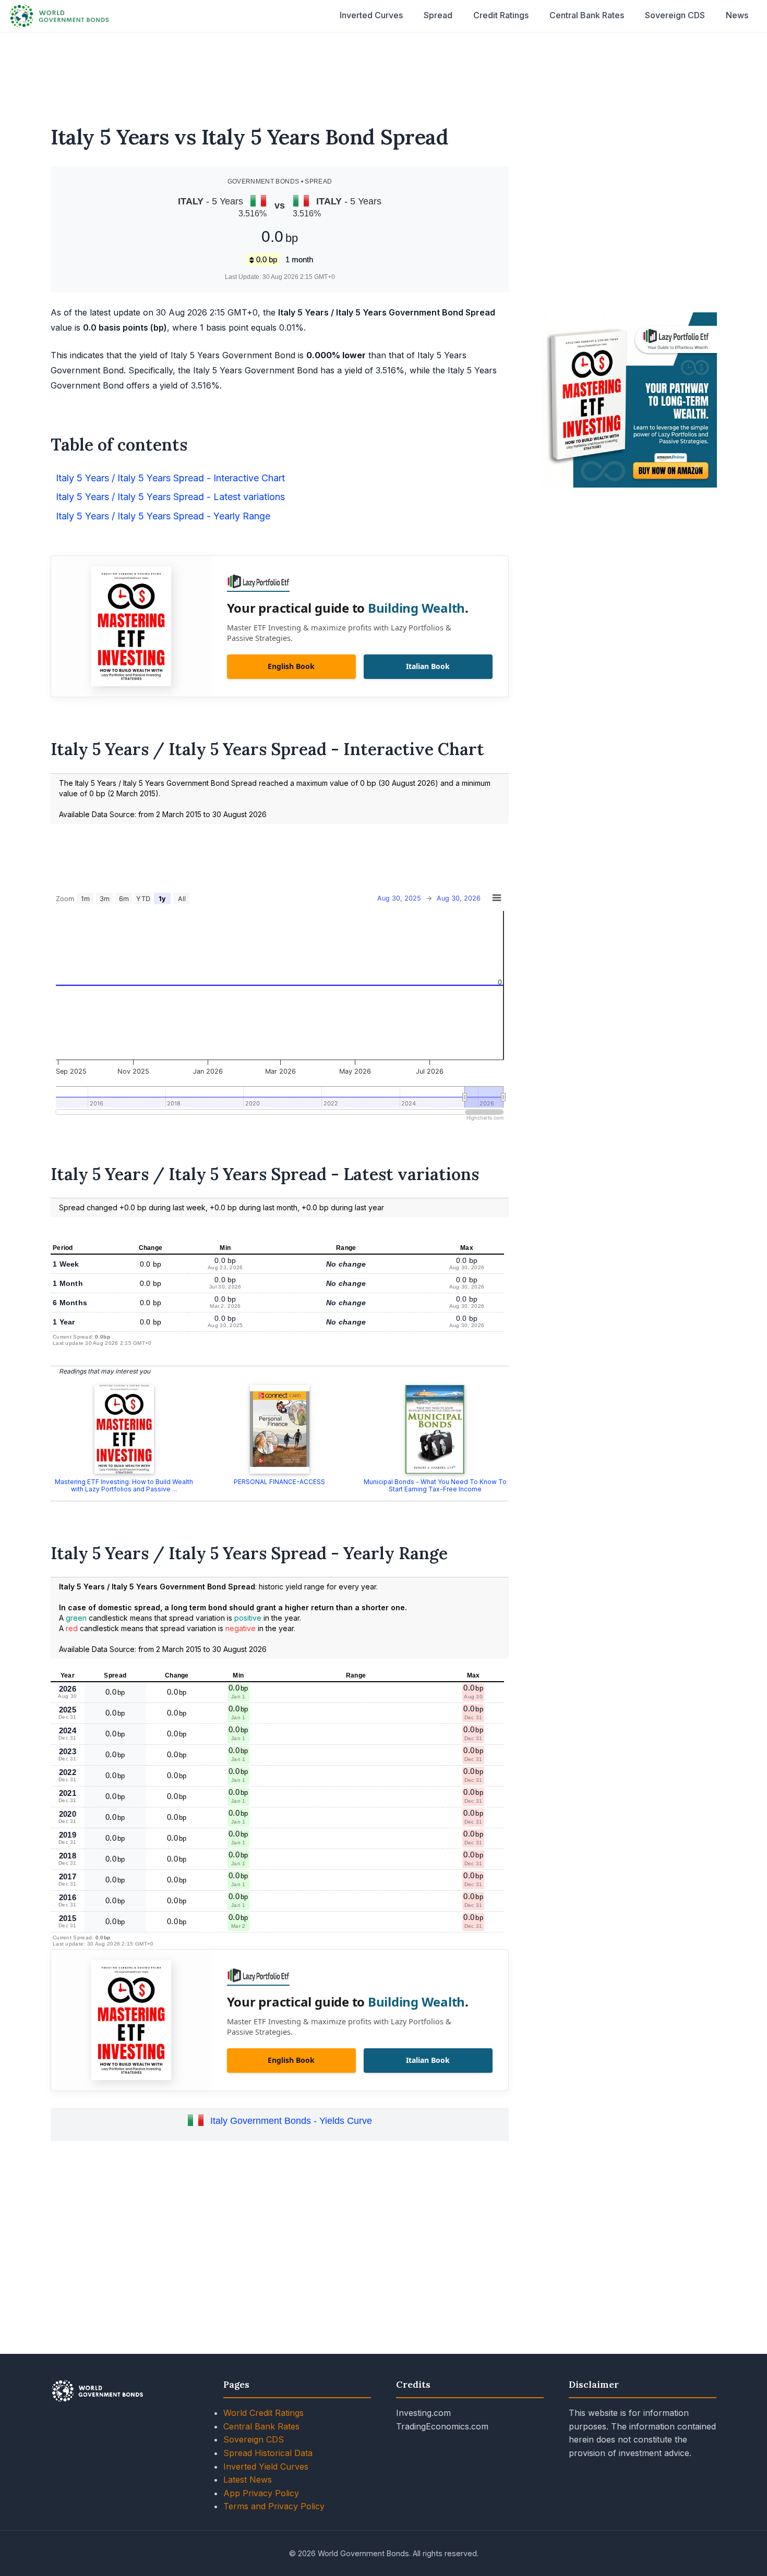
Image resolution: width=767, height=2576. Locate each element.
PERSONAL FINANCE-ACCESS (279, 1482)
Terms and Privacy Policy (274, 2506)
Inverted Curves (371, 15)
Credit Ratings (501, 15)
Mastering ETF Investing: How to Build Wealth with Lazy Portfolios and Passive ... (124, 1485)
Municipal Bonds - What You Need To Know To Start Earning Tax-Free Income (435, 1485)
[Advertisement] (383, 72)
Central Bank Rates (587, 15)
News (737, 15)
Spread (438, 15)
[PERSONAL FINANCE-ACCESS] (280, 1429)
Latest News (248, 2480)
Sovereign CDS (675, 15)
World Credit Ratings (263, 2413)
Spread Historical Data (268, 2453)
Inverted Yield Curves (266, 2466)
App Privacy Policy (261, 2493)
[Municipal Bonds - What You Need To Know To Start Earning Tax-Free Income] (435, 1429)
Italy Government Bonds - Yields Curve (291, 2121)
